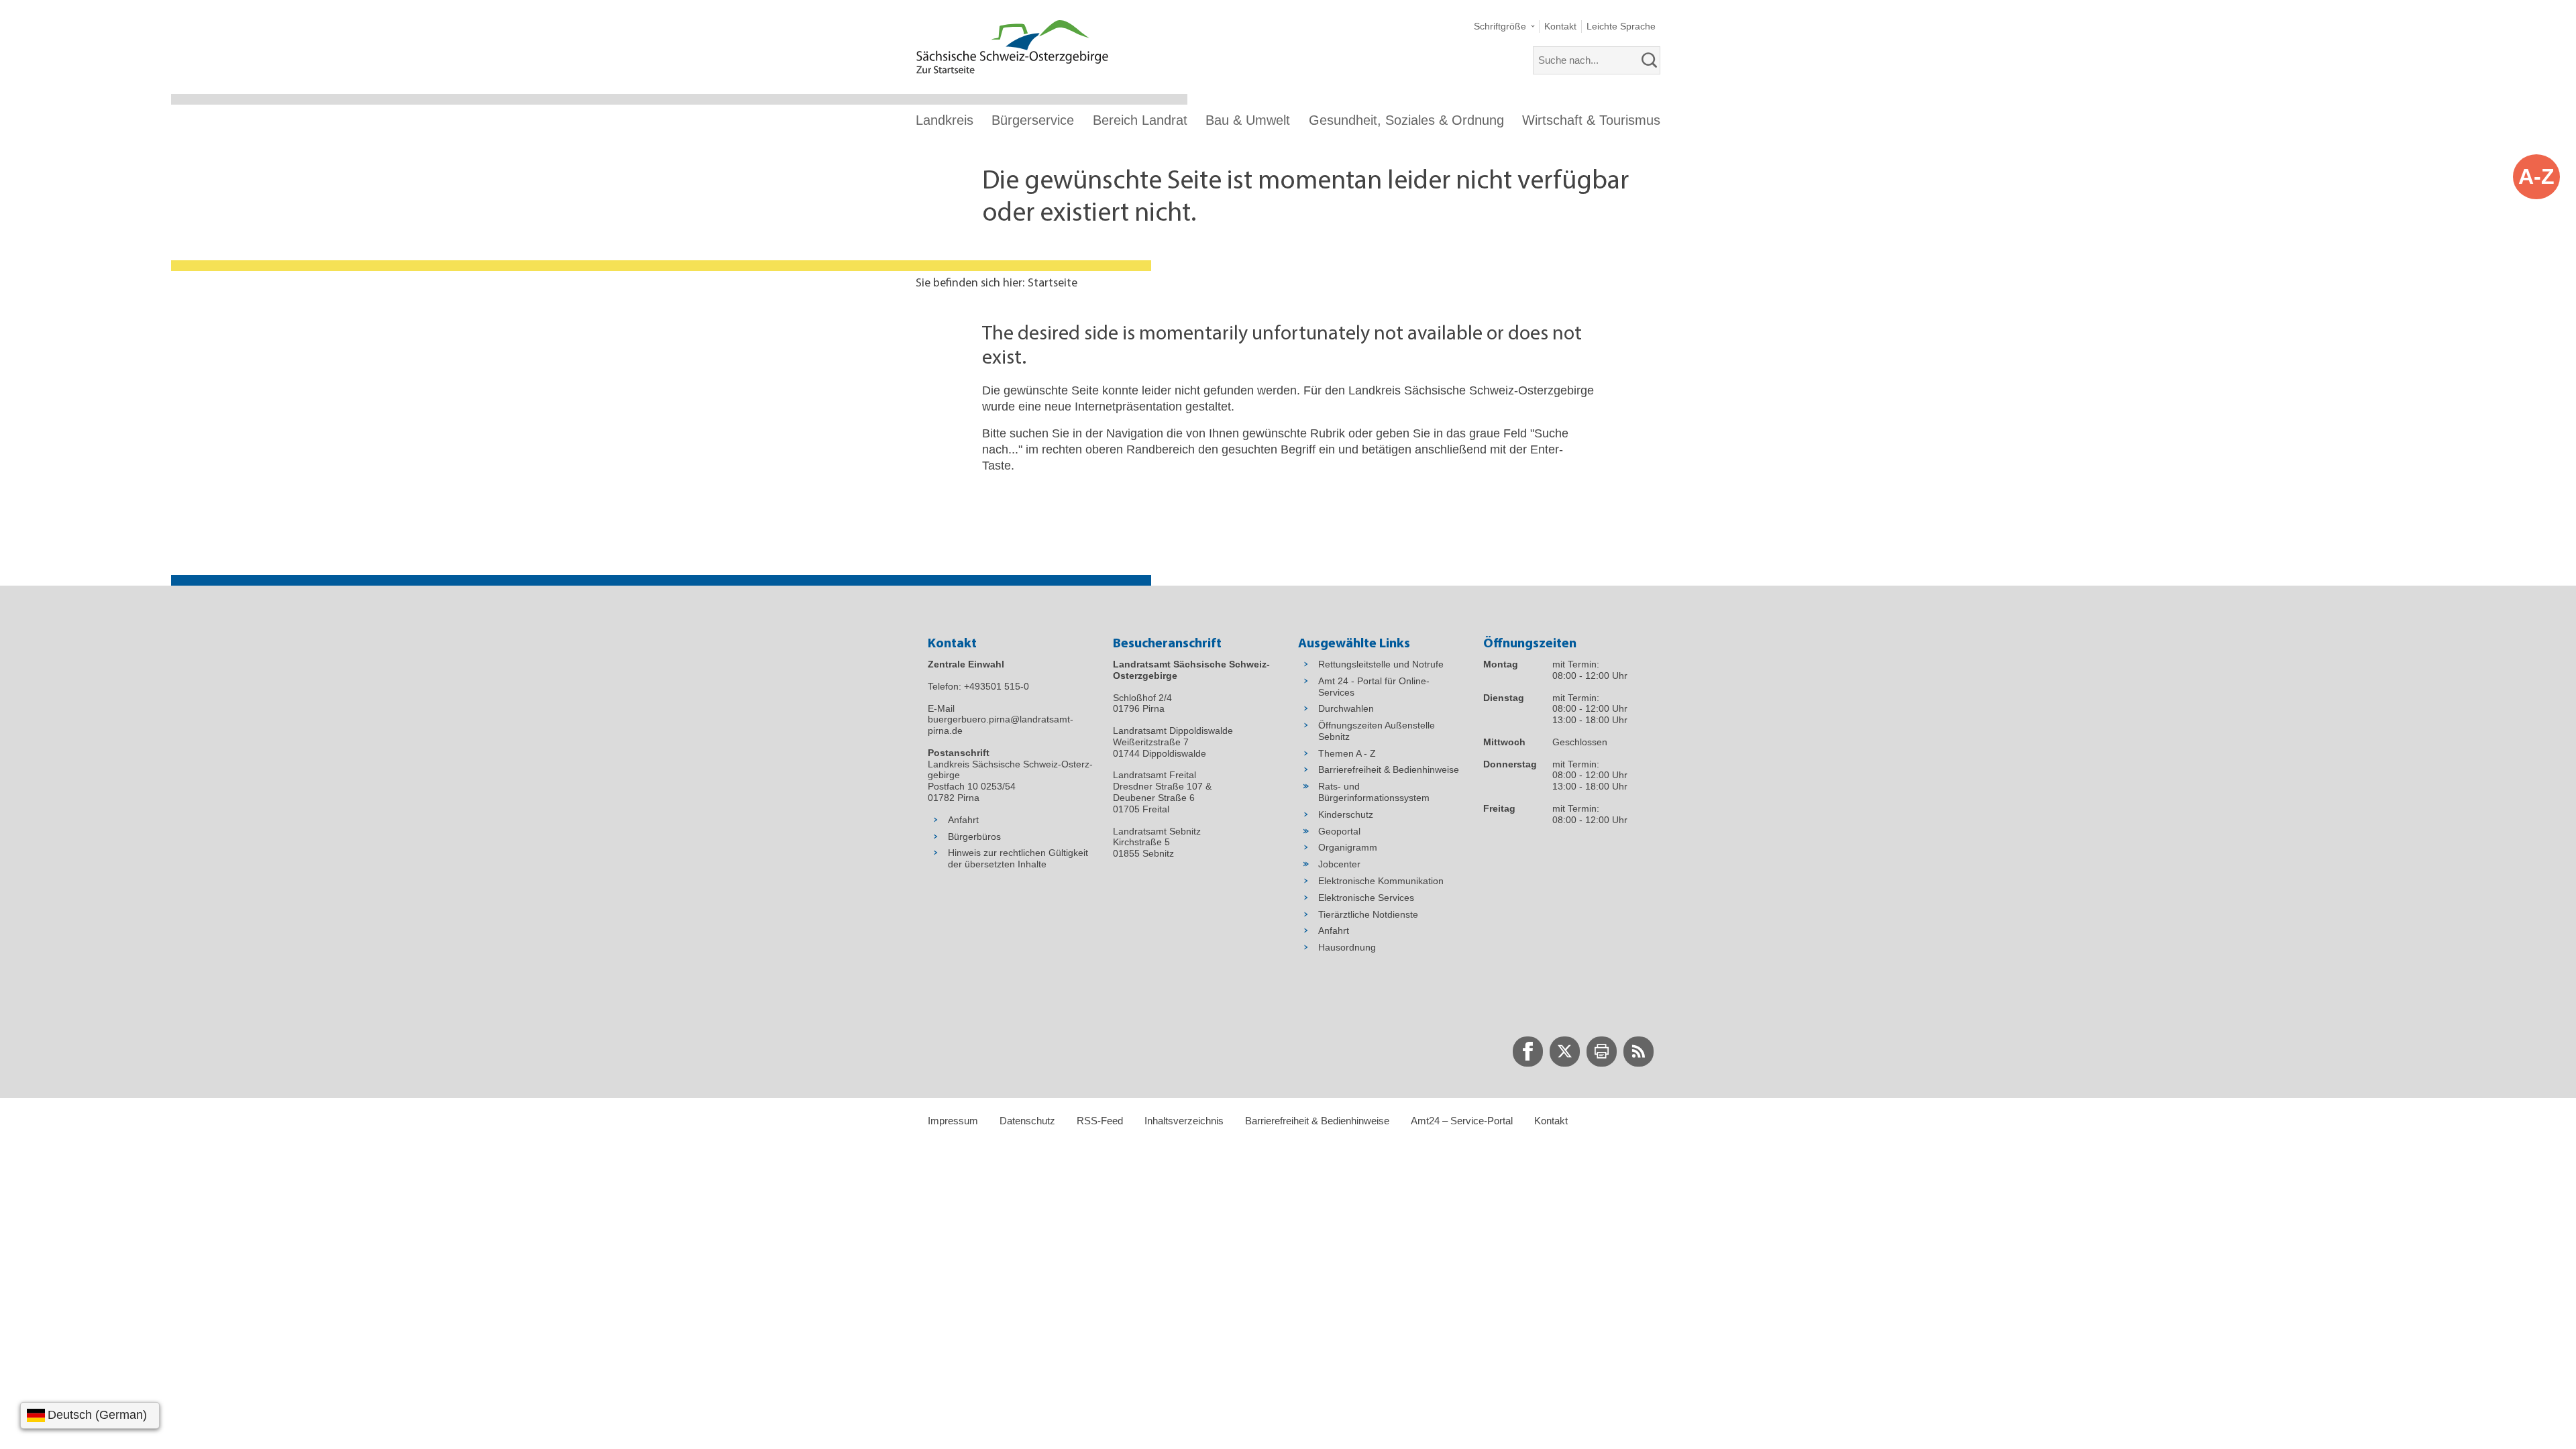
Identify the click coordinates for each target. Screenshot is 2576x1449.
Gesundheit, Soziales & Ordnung (1406, 120)
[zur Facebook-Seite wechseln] (1528, 1052)
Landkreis (945, 120)
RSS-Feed (1100, 1121)
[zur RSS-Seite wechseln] (1639, 1052)
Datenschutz (1027, 1121)
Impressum (953, 1121)
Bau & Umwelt (1248, 120)
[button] (1504, 26)
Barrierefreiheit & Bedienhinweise (1317, 1121)
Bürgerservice (1033, 120)
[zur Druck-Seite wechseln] (1602, 1052)
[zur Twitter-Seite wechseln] (1565, 1052)
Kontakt (1551, 1121)
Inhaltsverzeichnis (1184, 1121)
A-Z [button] (2536, 176)
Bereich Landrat (1140, 120)
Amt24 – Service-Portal (1462, 1121)
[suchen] (1650, 60)
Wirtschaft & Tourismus (1591, 120)
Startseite (1053, 284)
